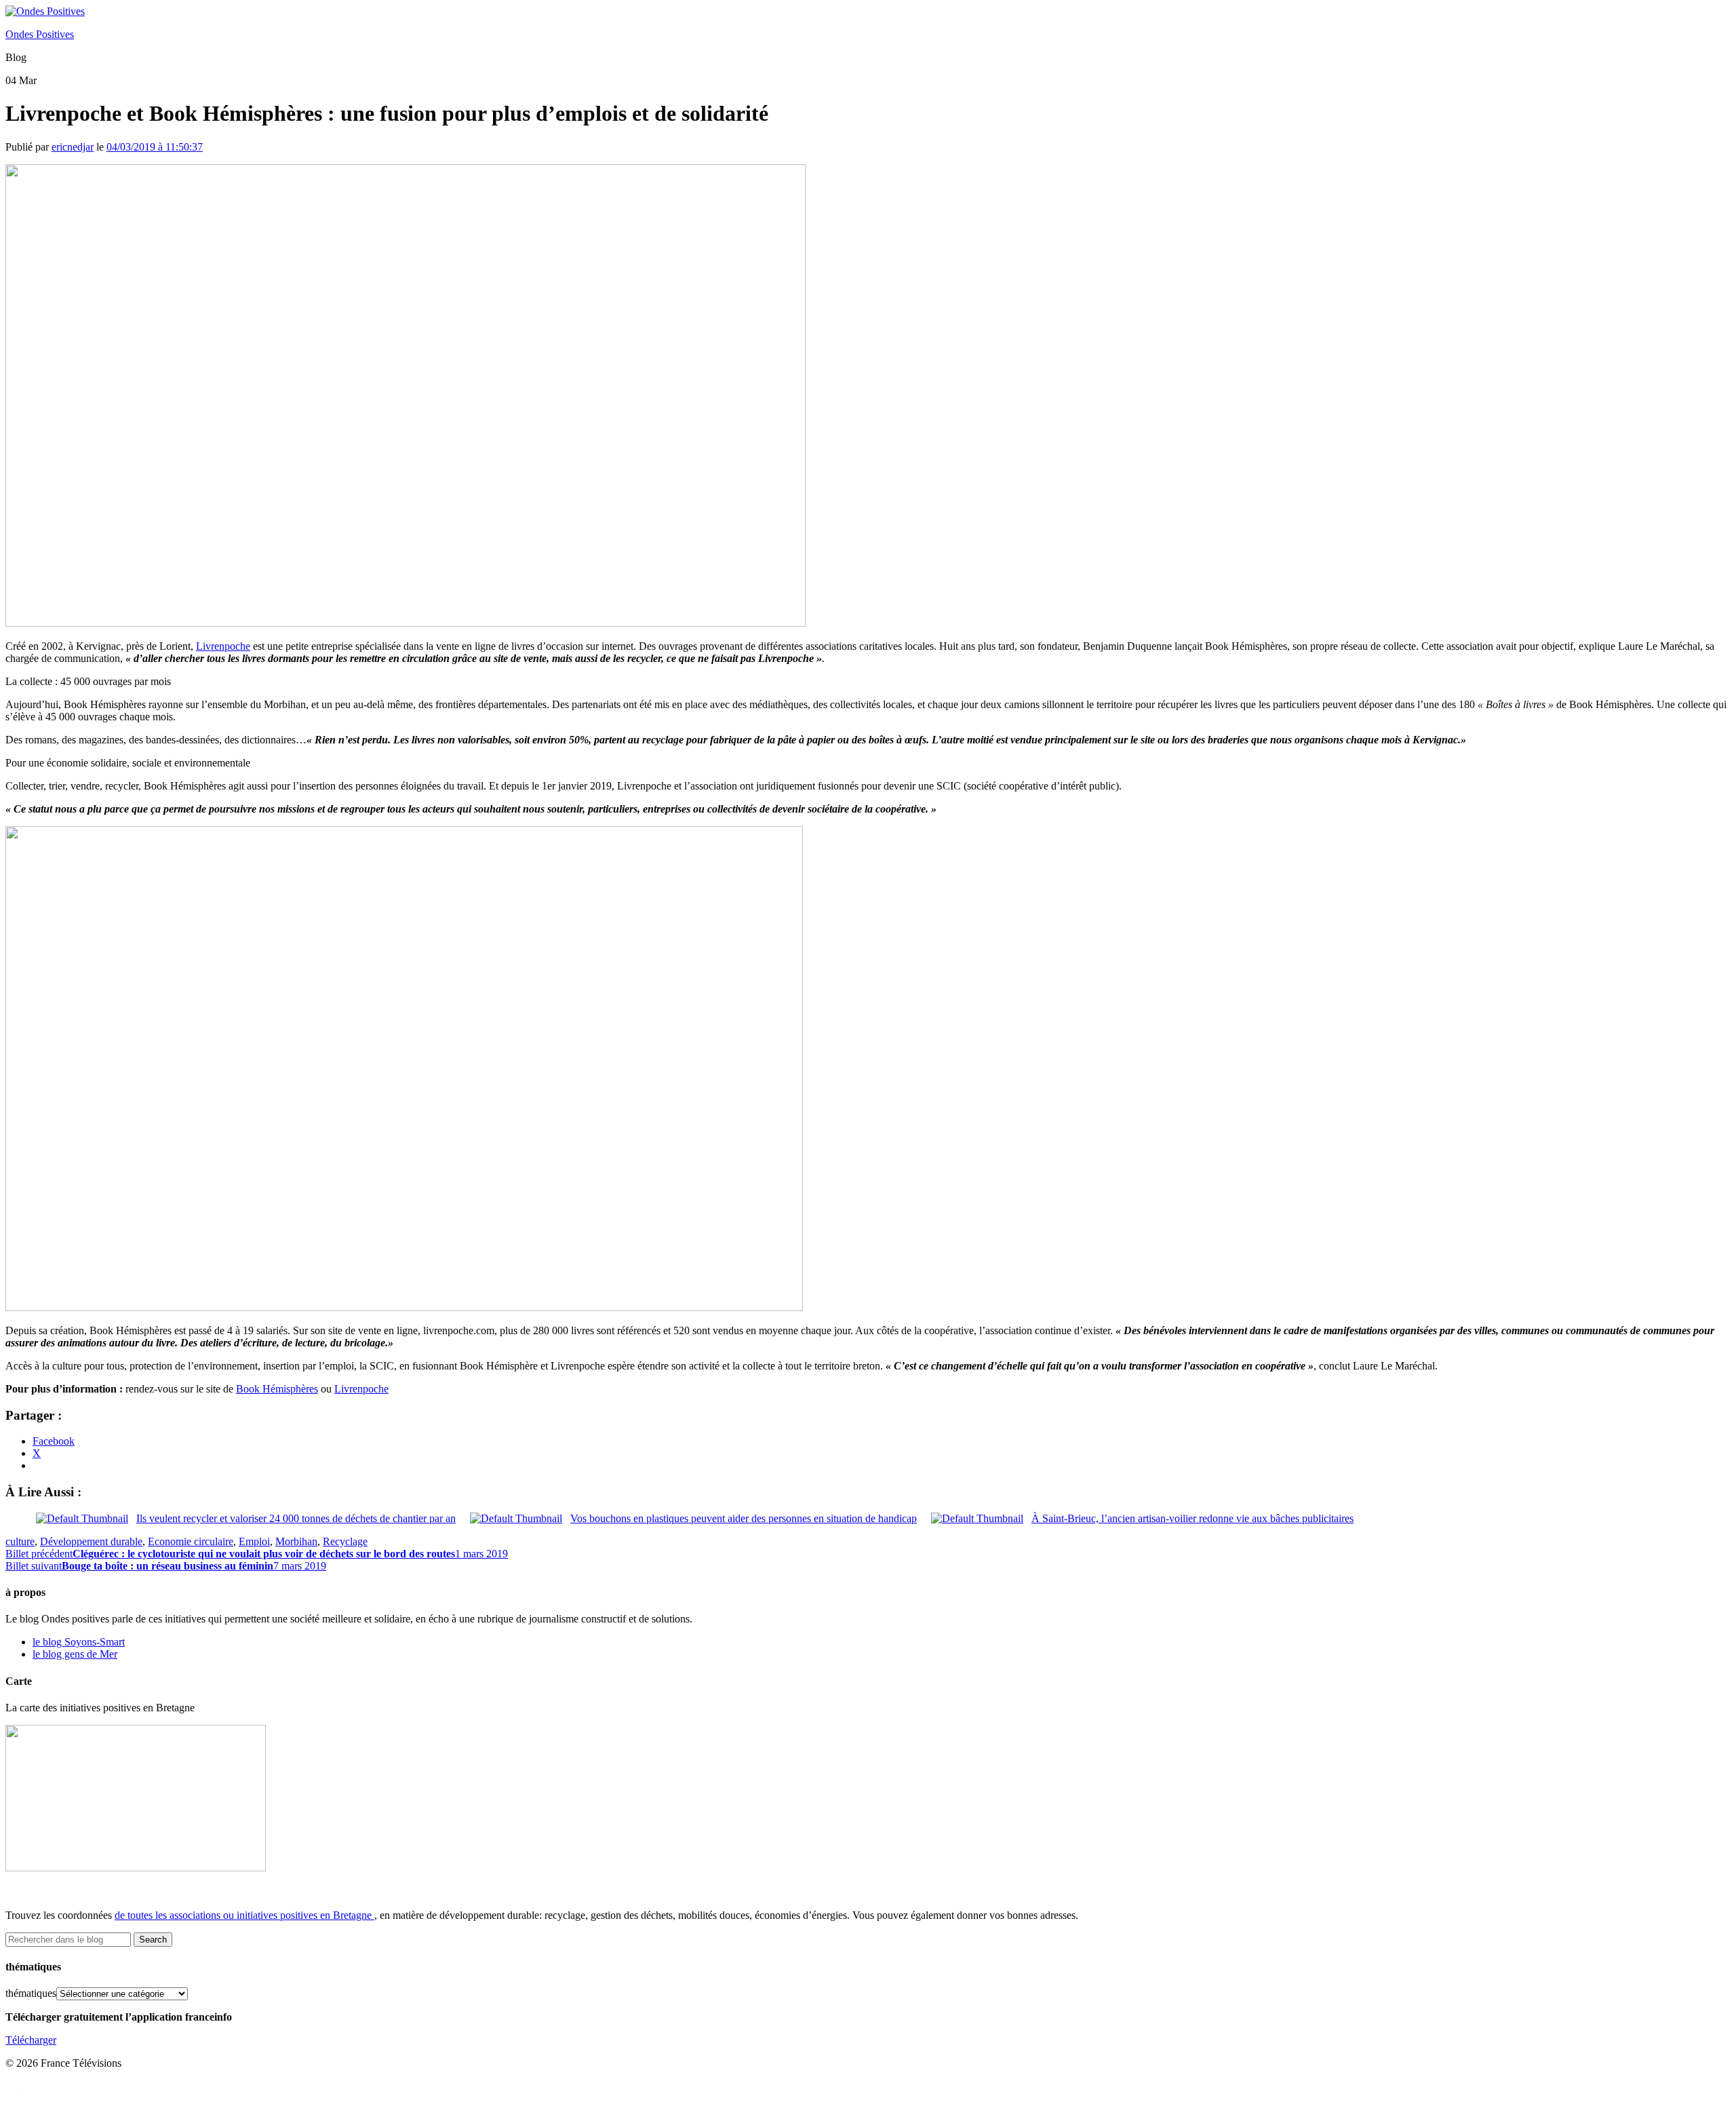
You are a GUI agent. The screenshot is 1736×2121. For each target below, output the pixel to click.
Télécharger (31, 2040)
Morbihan (296, 1541)
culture (20, 1541)
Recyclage (345, 1541)
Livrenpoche (223, 646)
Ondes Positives (40, 34)
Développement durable (91, 1541)
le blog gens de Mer (75, 1654)
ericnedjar (73, 147)
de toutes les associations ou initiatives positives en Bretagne (243, 1915)
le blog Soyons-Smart (79, 1642)
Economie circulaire (191, 1541)
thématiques (31, 1993)
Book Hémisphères (277, 1389)
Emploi (254, 1541)
